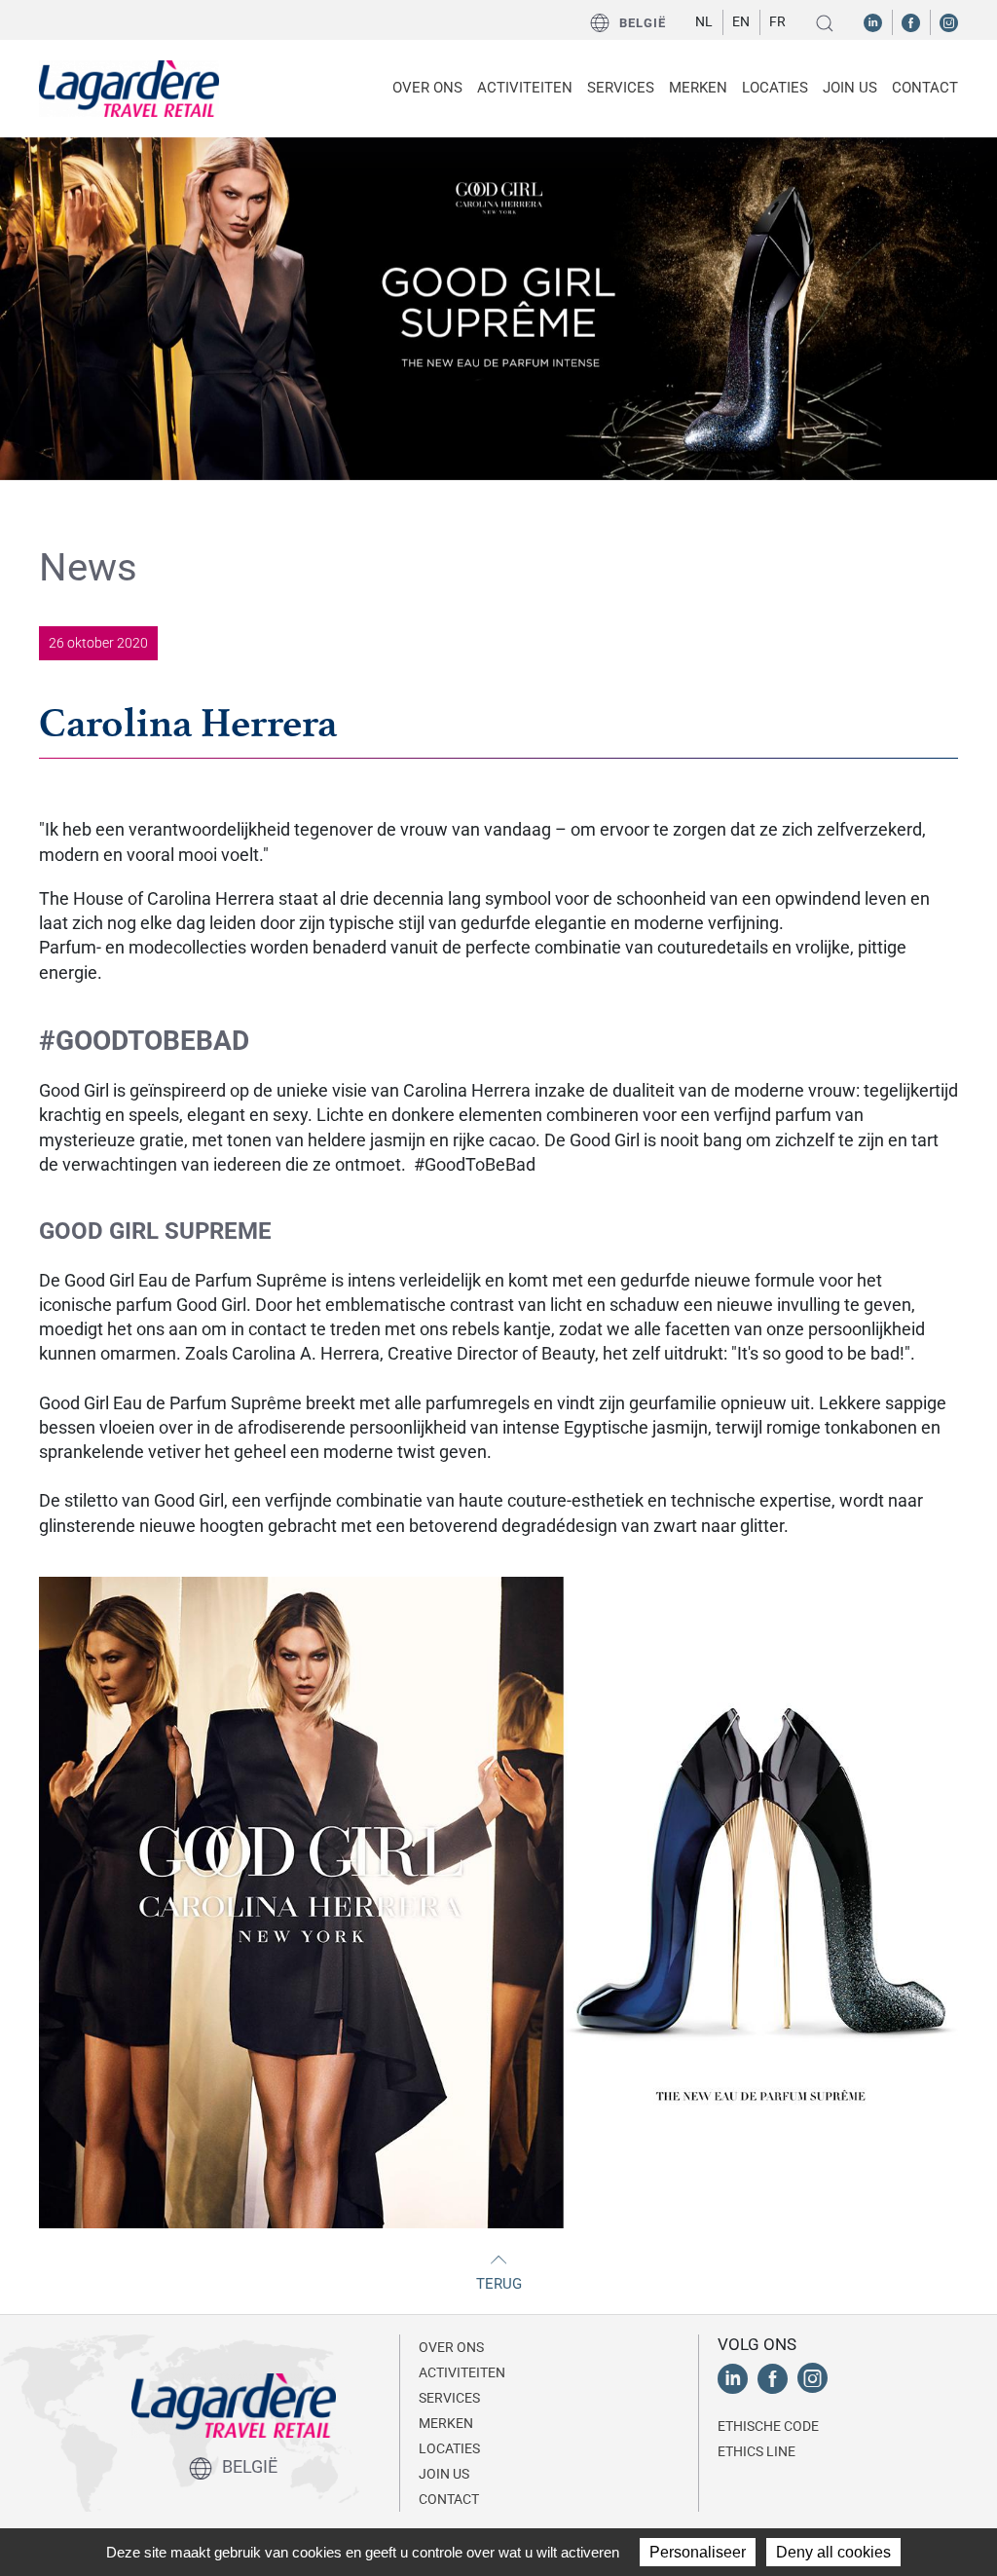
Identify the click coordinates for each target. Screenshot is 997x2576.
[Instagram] (949, 21)
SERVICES (621, 88)
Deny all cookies (833, 2552)
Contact (925, 88)
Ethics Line (757, 2451)
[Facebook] (911, 21)
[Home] (129, 89)
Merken (698, 88)
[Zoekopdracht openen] (825, 23)
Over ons (451, 2347)
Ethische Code (768, 2426)
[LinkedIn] (873, 21)
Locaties (775, 88)
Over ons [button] (427, 88)
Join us (850, 88)
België (643, 23)
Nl (704, 21)
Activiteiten (462, 2372)
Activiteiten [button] (525, 88)
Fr (777, 21)
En (741, 21)
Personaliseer (698, 2552)
